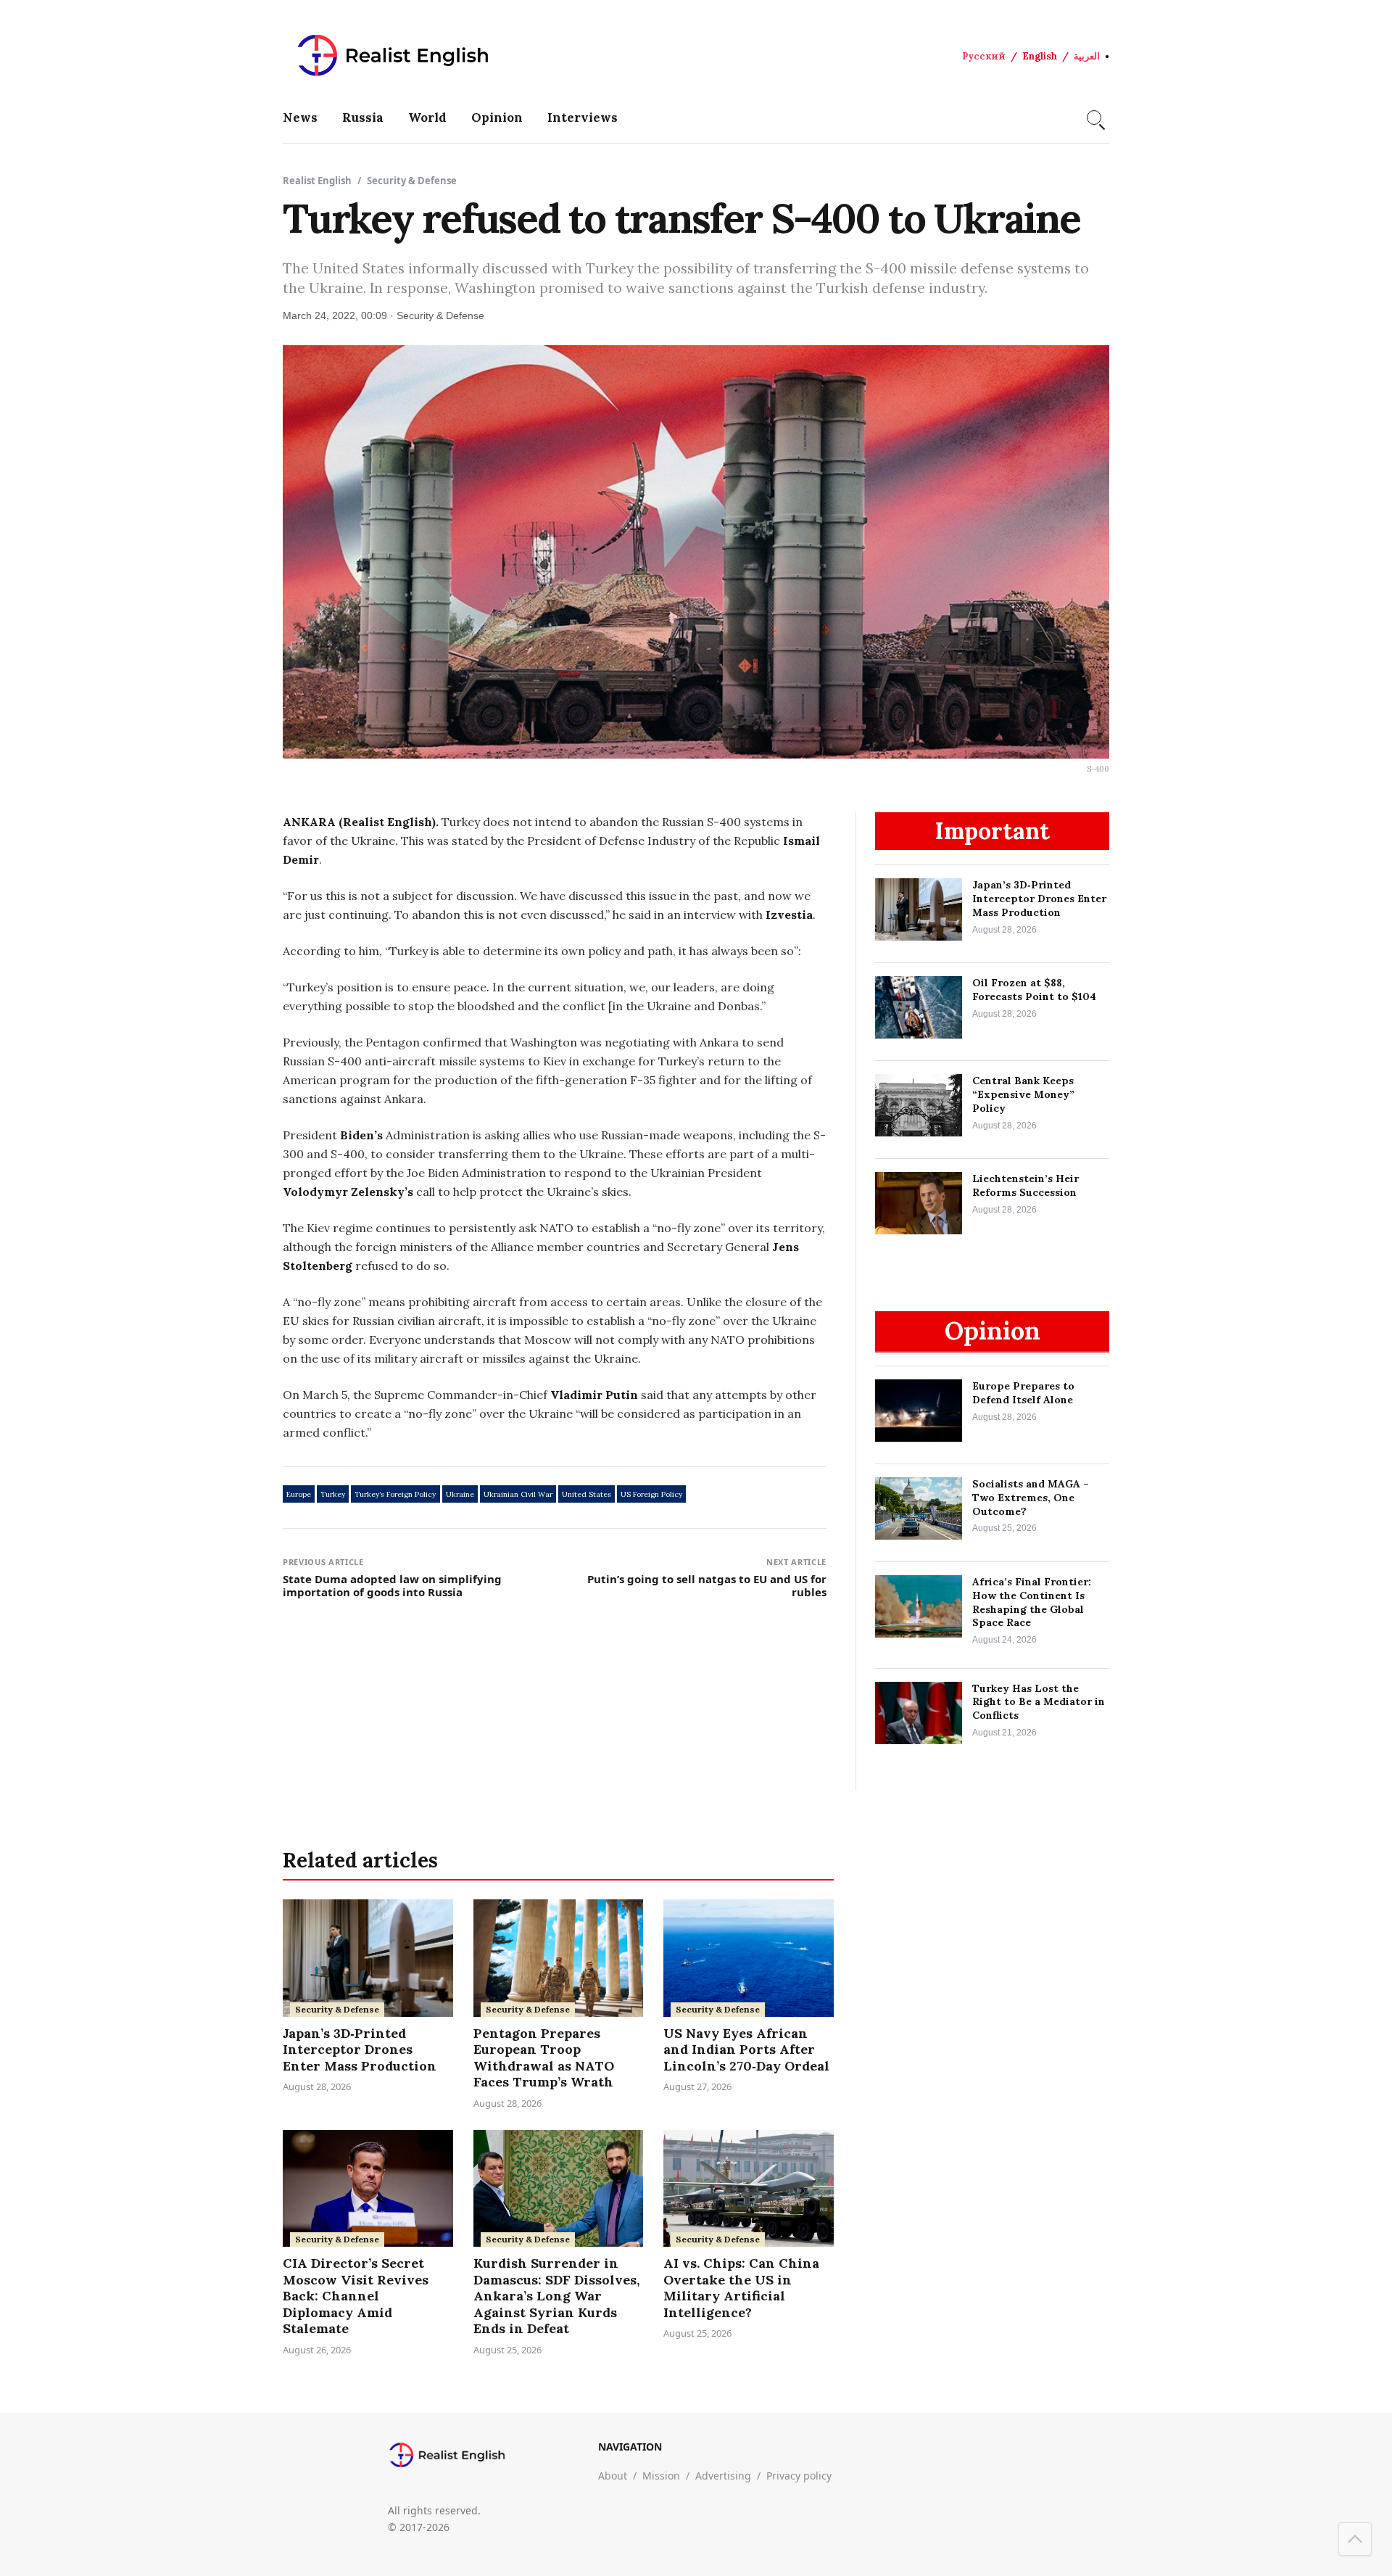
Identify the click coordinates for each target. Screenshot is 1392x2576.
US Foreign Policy (651, 1494)
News (300, 117)
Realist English (317, 181)
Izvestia (789, 915)
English (1040, 56)
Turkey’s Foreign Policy (395, 1494)
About (613, 2476)
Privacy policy (799, 2476)
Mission (661, 2476)
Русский (984, 56)
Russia (363, 117)
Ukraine (460, 1494)
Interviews (583, 117)
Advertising (723, 2476)
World (427, 117)
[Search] (1094, 117)
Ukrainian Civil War (518, 1494)
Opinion (497, 117)
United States (587, 1494)
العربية (1087, 56)
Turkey (333, 1494)
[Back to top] (1355, 2539)
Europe (299, 1494)
